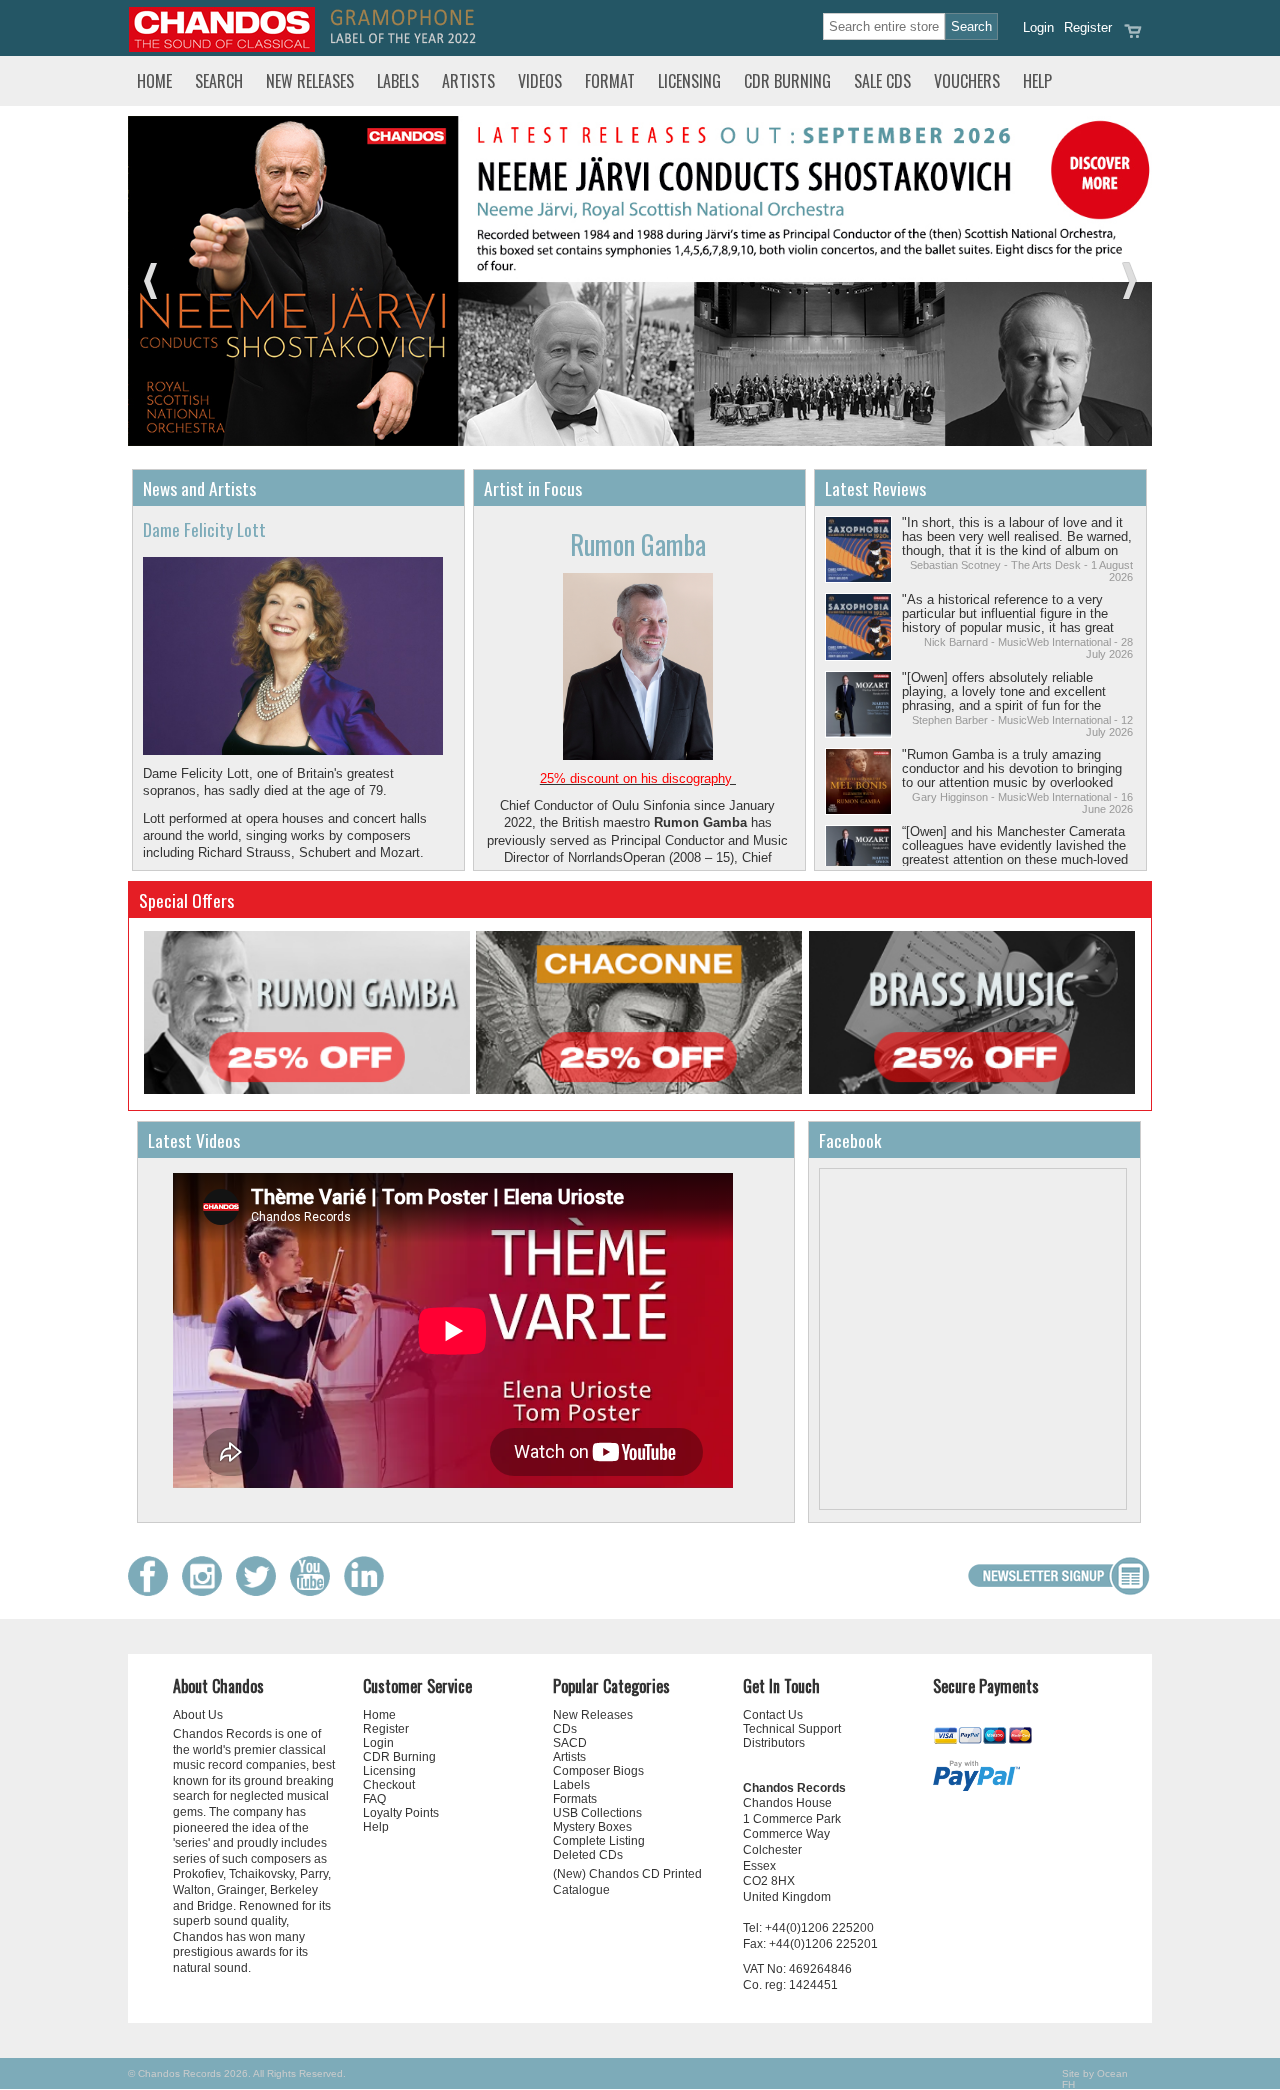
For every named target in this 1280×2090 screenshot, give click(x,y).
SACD (570, 1743)
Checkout (389, 1785)
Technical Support (792, 1729)
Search (219, 81)
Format (610, 81)
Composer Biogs (598, 1771)
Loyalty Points (401, 1813)
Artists (468, 81)
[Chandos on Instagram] (207, 1591)
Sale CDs (882, 81)
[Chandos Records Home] (222, 47)
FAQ (374, 1799)
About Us (198, 1715)
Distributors (774, 1743)
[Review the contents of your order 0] (1133, 37)
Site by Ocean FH (1095, 2079)
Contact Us (773, 1715)
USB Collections (597, 1813)
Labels (398, 81)
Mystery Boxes (592, 1827)
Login (1038, 27)
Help (1037, 81)
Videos (540, 81)
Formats (575, 1799)
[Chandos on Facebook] (153, 1591)
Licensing (689, 81)
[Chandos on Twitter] (261, 1591)
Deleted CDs (588, 1855)
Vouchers (967, 81)
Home (154, 81)
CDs (565, 1729)
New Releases (310, 81)
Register (1088, 27)
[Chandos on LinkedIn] (369, 1591)
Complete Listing (599, 1841)
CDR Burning (787, 81)
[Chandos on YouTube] (315, 1591)
